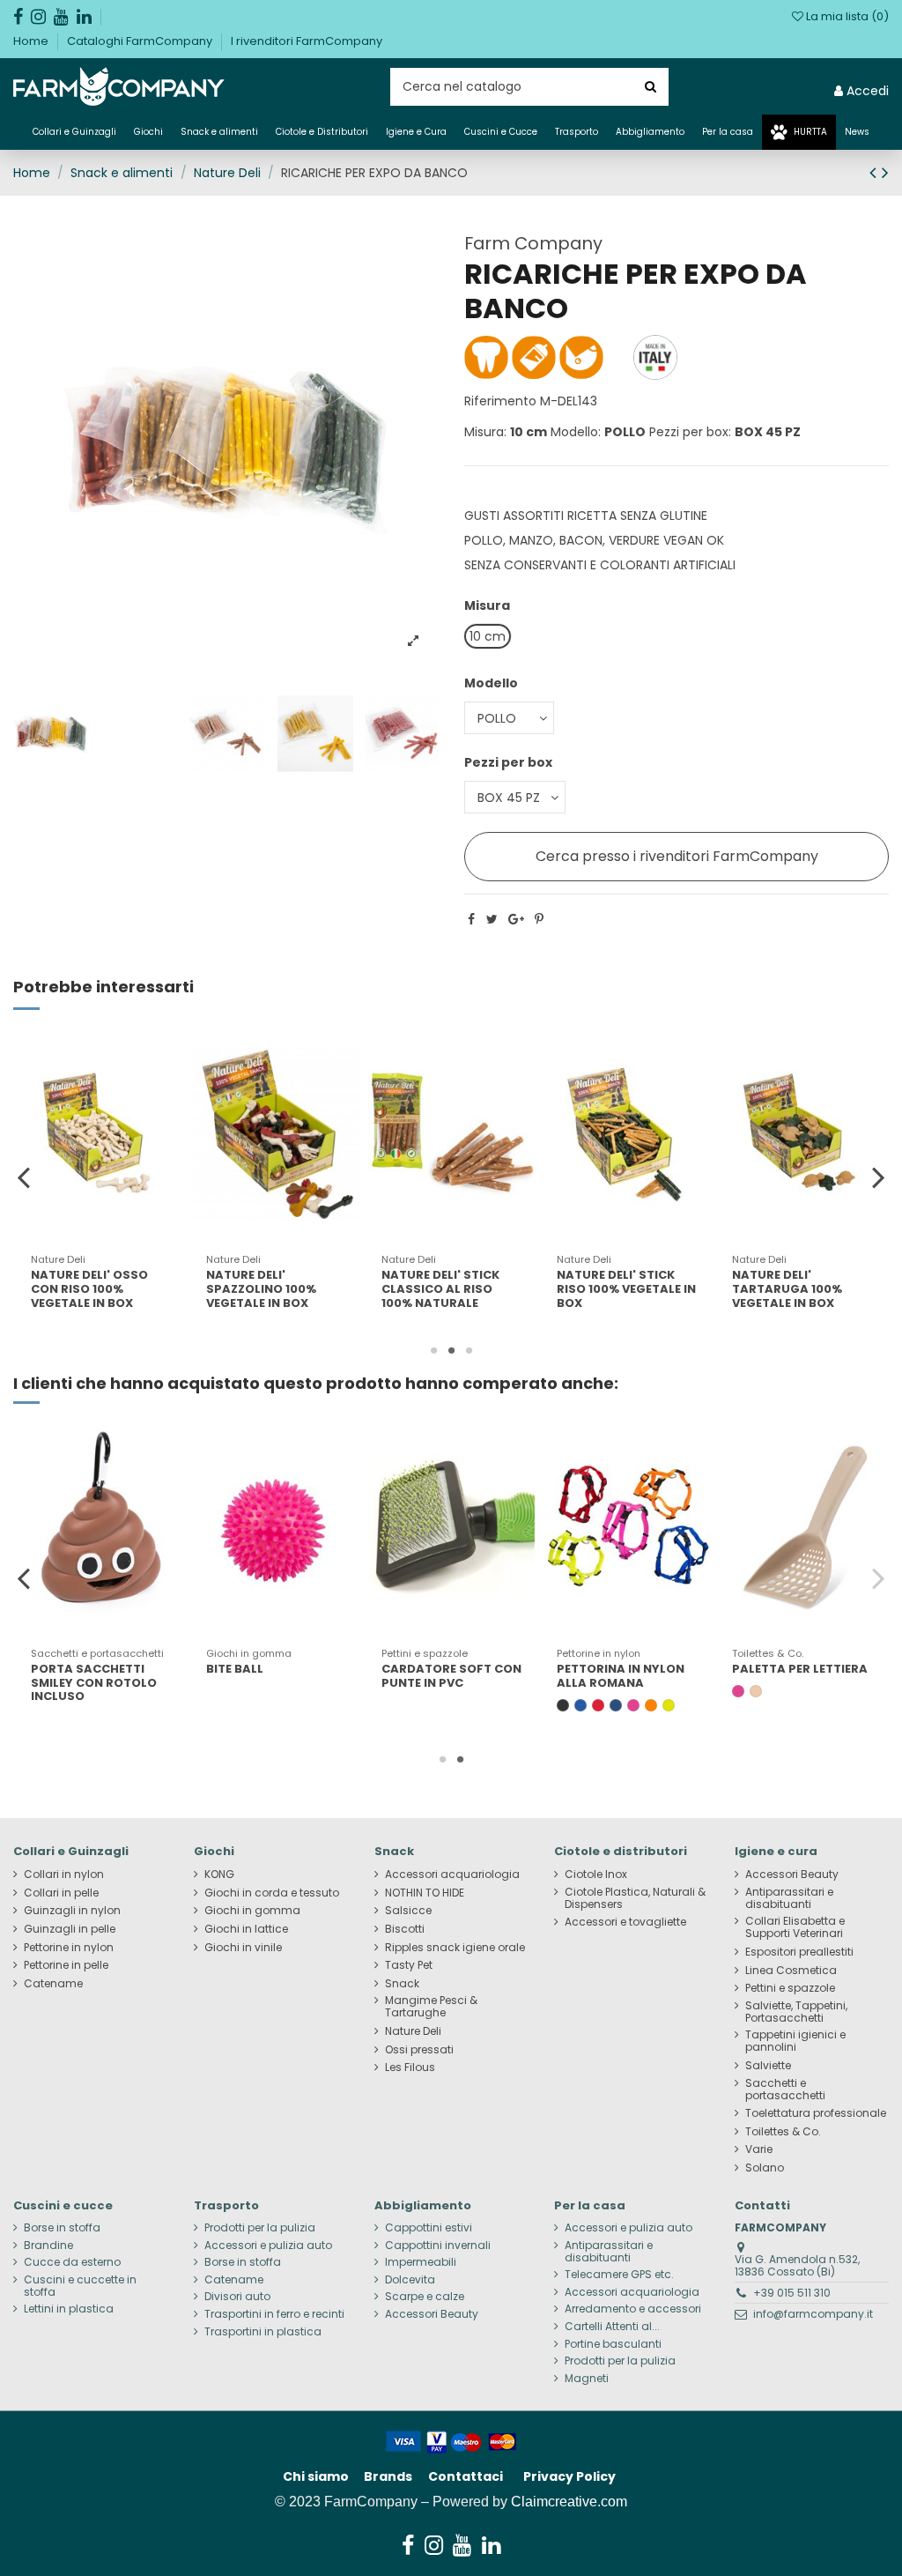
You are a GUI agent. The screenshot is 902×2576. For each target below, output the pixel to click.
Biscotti (405, 1929)
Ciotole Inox (596, 1874)
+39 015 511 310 (792, 2293)
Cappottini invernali (438, 2246)
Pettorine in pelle (66, 1965)
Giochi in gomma (252, 1911)
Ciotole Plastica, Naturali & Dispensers (635, 1898)
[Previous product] (876, 172)
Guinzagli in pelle (70, 1929)
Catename (53, 1984)
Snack (402, 1984)
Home (32, 41)
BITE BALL (235, 1669)
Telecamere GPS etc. (619, 2275)
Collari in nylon (64, 1874)
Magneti (587, 2379)
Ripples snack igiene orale (455, 1948)
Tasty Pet (409, 1965)
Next (878, 1177)
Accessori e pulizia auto (268, 2246)
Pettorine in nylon (69, 1948)
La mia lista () (846, 16)
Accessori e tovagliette (625, 1922)
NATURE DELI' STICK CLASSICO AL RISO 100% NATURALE (265, 1288)
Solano (765, 2168)
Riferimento (500, 401)
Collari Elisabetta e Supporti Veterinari (795, 1927)
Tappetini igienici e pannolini (795, 2041)
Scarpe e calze (425, 2297)
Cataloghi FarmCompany (141, 41)
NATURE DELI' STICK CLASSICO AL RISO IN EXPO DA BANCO (795, 1288)
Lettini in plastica (69, 2309)
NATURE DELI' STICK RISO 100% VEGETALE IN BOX (451, 1288)
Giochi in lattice (246, 1929)
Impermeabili (421, 2262)
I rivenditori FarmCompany (307, 41)
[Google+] (516, 919)
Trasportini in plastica (263, 2332)
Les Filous (410, 2067)
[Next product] (885, 172)
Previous (24, 1177)
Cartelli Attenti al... (612, 2327)
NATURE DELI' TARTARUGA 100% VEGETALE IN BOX (612, 1288)
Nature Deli (413, 2031)
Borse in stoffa (62, 2228)
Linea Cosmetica (791, 1971)
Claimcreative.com (569, 2502)
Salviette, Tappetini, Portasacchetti (796, 2012)
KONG (219, 1874)
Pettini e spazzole (790, 1988)
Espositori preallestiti (799, 1952)
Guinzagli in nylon (72, 1911)
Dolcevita (410, 2280)
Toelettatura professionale (816, 2113)
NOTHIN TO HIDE (425, 1893)
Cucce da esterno (72, 2262)
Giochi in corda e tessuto (272, 1893)
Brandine (48, 2246)
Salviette (768, 2066)
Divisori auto (237, 2297)
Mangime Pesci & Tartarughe (431, 2007)
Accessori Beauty (792, 1874)
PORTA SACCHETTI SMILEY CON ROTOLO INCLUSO (94, 1682)
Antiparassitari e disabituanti (789, 1898)
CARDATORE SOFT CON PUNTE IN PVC (451, 1676)
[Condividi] (471, 919)
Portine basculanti (613, 2344)
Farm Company (533, 243)
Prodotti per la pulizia (260, 2228)
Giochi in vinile (243, 1948)
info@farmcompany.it (813, 2314)
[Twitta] (492, 919)
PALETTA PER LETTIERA (800, 1669)
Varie (759, 2149)
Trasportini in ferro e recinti (274, 2314)
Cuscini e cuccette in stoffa (80, 2286)
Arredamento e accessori (633, 2309)
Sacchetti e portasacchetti (785, 2090)
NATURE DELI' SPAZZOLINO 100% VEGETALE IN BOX (86, 1288)
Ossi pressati (419, 2050)
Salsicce (408, 1911)
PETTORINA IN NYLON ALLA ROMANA (621, 1676)
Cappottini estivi (429, 2228)
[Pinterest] (539, 919)
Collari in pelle (61, 1893)
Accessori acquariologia (452, 1874)
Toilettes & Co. (783, 2132)
